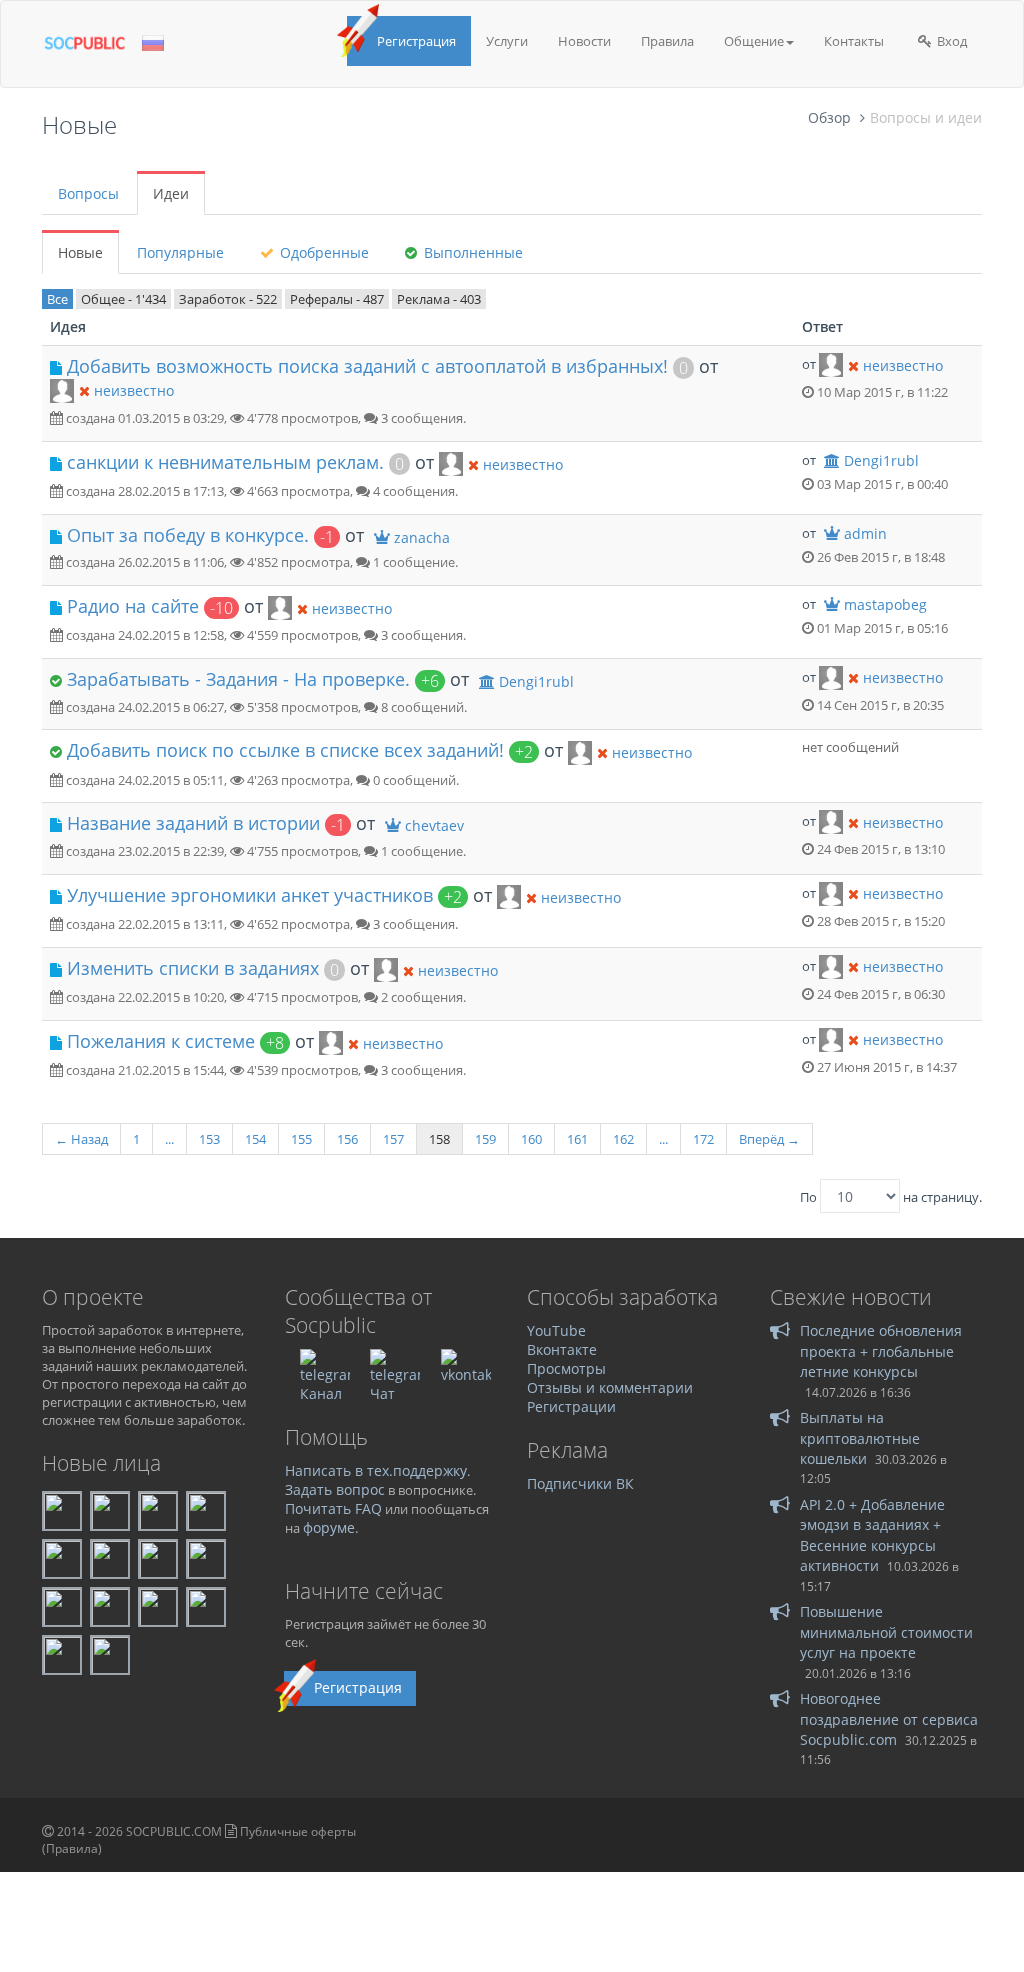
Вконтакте (562, 1349)
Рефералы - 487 (337, 299)
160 (531, 1139)
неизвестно (134, 390)
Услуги (507, 41)
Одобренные (322, 252)
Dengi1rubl (881, 460)
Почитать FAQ (333, 1508)
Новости (584, 41)
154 (255, 1139)
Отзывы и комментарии (610, 1387)
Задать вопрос (335, 1489)
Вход (950, 41)
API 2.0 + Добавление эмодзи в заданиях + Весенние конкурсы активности (872, 1535)
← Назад (81, 1139)
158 (439, 1139)
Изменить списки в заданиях (193, 968)
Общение (754, 41)
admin (865, 533)
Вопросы (88, 193)
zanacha (422, 537)
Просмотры (566, 1368)
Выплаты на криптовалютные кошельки (860, 1438)
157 (393, 1139)
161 (577, 1139)
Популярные (180, 252)
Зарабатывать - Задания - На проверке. (238, 679)
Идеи (171, 193)
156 (347, 1139)
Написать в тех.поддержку (376, 1470)
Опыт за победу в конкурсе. (188, 535)
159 (485, 1139)
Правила (667, 41)
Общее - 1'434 (123, 299)
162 (623, 1139)
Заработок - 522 (228, 299)
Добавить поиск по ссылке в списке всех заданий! (285, 750)
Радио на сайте (133, 606)
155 (301, 1139)
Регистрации (571, 1406)
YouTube (556, 1330)
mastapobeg (885, 604)
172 (703, 1139)
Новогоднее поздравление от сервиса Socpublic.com (889, 1719)
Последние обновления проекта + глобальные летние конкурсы (881, 1351)
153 (209, 1139)
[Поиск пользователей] (62, 389)
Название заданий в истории (193, 823)
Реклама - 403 (439, 299)
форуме (329, 1527)
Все (57, 299)
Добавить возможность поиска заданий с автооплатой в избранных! (367, 366)
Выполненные (471, 252)
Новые (80, 252)
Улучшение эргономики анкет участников (250, 895)
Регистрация (416, 41)
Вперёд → (769, 1139)
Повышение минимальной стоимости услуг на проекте (886, 1632)
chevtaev (434, 825)
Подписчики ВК (580, 1483)
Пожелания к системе (161, 1041)
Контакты (854, 41)
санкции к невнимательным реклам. (225, 462)
